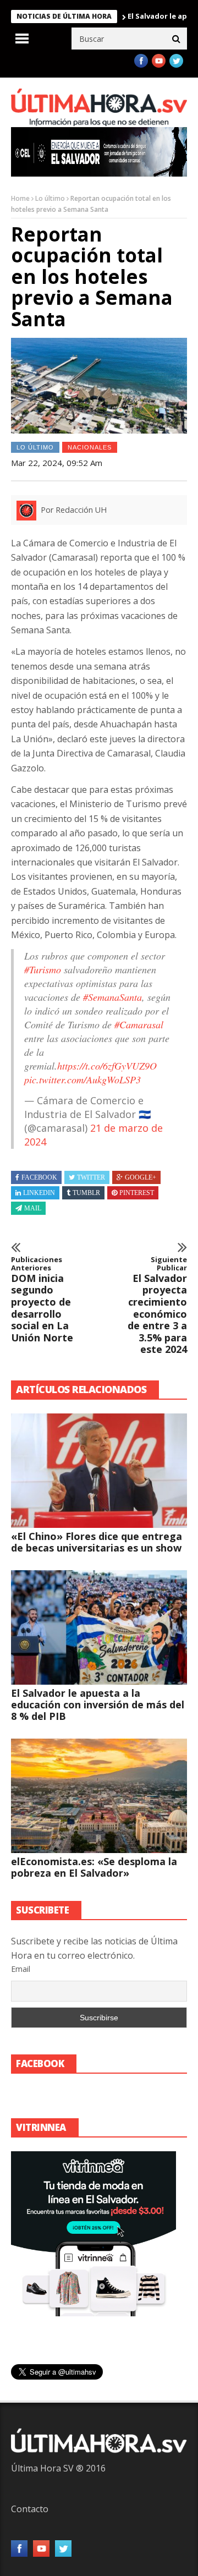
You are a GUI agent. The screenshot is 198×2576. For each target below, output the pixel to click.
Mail (33, 1208)
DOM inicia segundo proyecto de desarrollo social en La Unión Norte (42, 1300)
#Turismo (43, 969)
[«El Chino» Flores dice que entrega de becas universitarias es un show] (99, 1471)
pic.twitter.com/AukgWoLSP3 (82, 1079)
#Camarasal (139, 1024)
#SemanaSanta (112, 997)
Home (20, 198)
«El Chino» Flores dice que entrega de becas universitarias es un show (97, 1542)
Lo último (50, 198)
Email (21, 1969)
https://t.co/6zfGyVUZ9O (107, 1066)
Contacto (30, 2509)
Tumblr (86, 1193)
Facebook (39, 1177)
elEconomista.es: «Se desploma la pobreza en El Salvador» (94, 1867)
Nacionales (90, 447)
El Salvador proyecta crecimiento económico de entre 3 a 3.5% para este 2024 (157, 1306)
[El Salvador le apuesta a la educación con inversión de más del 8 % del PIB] (99, 1627)
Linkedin (39, 1193)
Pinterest (137, 1193)
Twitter (91, 1177)
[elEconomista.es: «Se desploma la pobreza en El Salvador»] (99, 1796)
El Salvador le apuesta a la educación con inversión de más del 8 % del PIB (98, 1704)
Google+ (141, 1177)
